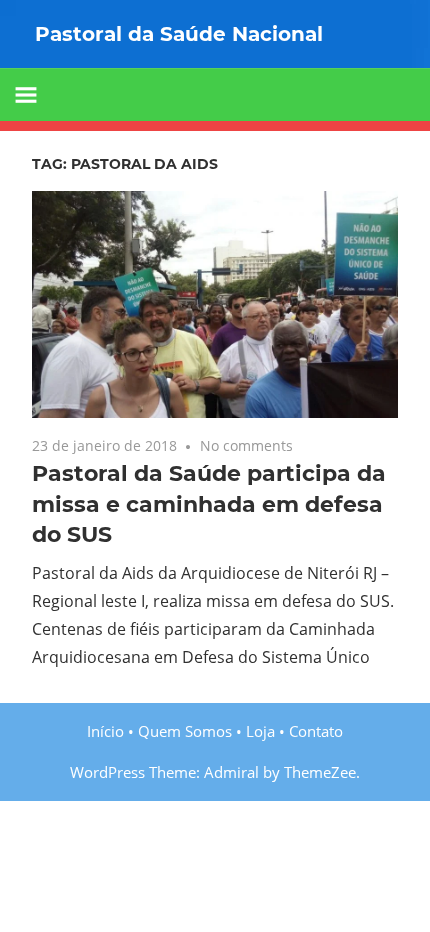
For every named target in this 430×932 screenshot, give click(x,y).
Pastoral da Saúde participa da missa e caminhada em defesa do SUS (209, 504)
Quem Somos (185, 731)
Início (105, 731)
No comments (246, 445)
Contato (316, 731)
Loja (260, 731)
